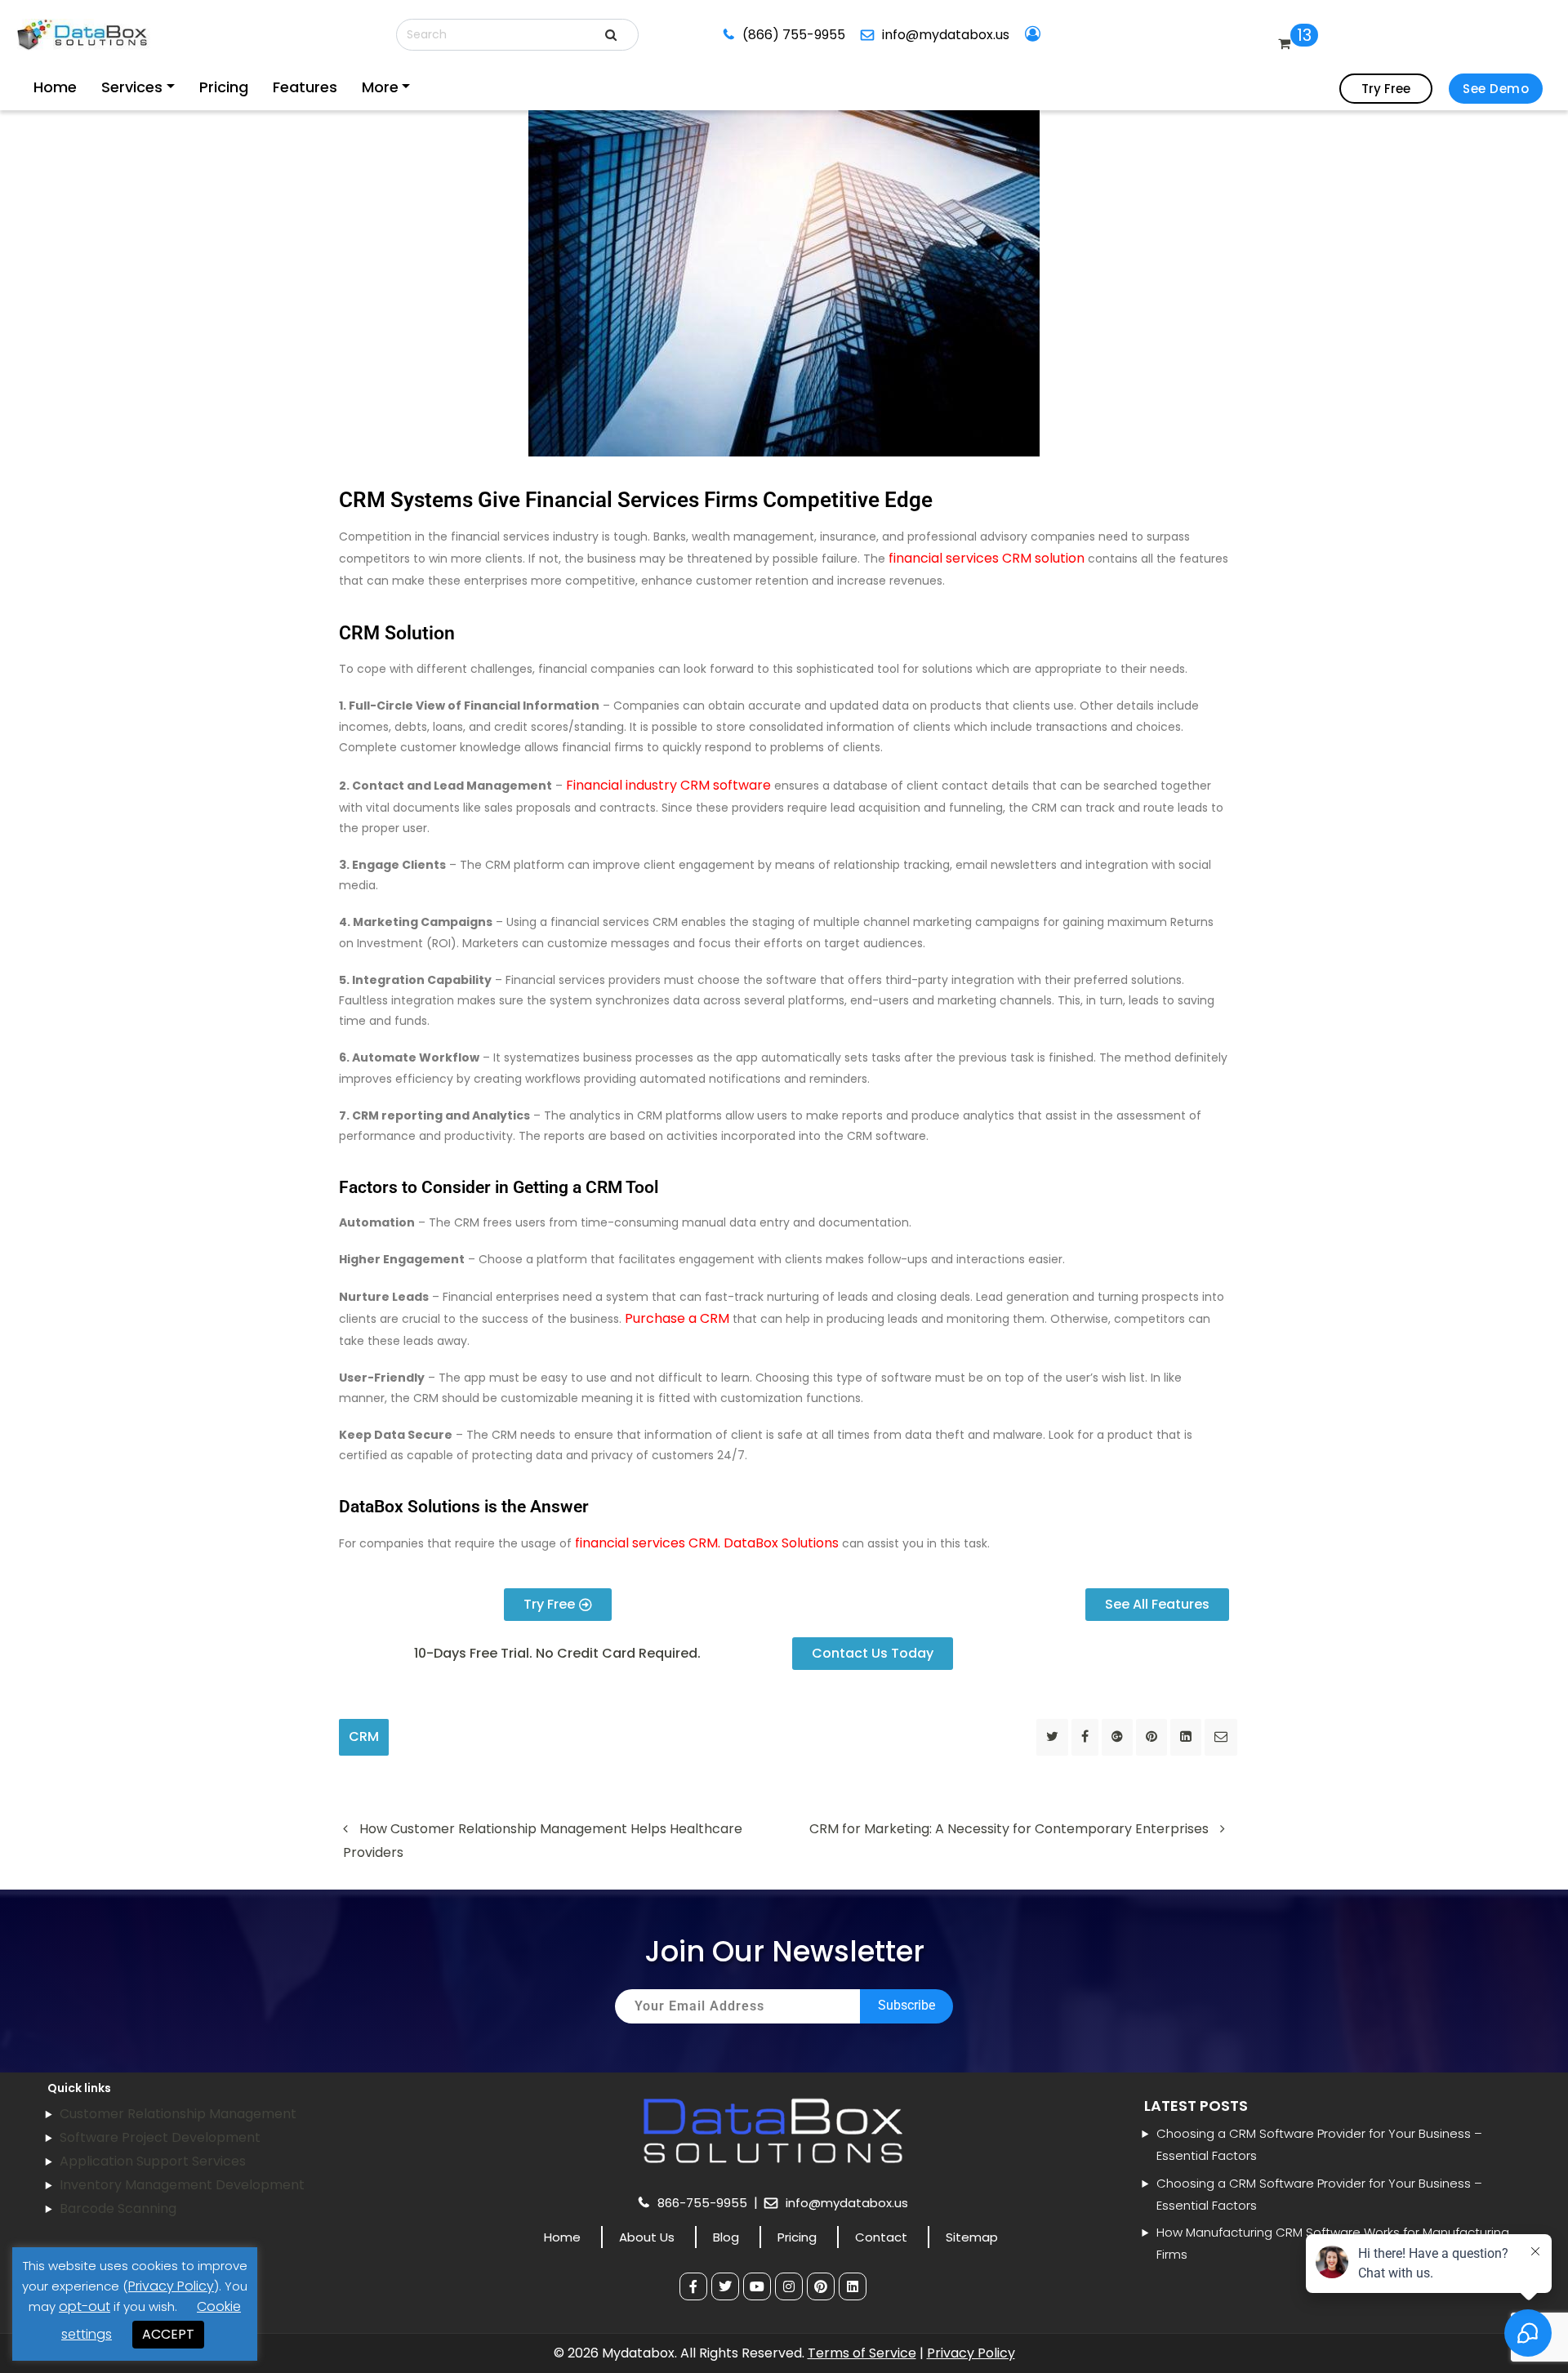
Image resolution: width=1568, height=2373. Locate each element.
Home (52, 87)
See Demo (1496, 89)
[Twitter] (725, 2286)
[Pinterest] (821, 2286)
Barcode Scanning (118, 2208)
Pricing (177, 87)
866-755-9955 (704, 2203)
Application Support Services (153, 2161)
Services (108, 87)
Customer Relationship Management (178, 2114)
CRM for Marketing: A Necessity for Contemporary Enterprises (1011, 1829)
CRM (364, 1736)
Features (238, 87)
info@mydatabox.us (928, 35)
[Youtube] (757, 2286)
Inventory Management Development (182, 2185)
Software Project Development (160, 2137)
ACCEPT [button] (168, 2334)
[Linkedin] (853, 2286)
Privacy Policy (971, 2353)
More (293, 87)
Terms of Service (862, 2353)
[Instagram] (789, 2286)
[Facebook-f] (693, 2286)
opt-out (85, 2306)
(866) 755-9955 (788, 35)
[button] (557, 1654)
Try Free (1386, 89)
